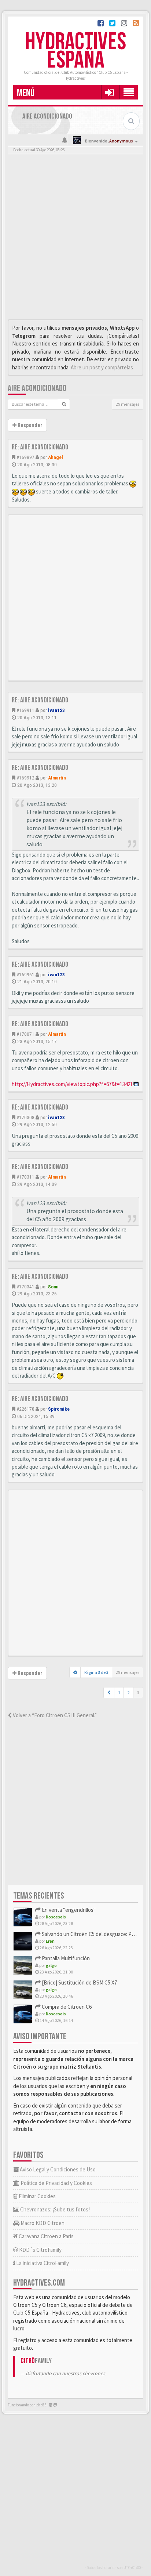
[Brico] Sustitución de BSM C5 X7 (79, 1982)
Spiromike (59, 1409)
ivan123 (56, 710)
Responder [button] (29, 425)
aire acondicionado (37, 388)
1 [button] (119, 1692)
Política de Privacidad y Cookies (56, 2183)
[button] (109, 92)
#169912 (25, 778)
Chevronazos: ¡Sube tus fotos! (54, 2209)
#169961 (25, 974)
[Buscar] (64, 404)
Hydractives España (75, 51)
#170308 (25, 1117)
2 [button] (129, 1692)
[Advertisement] (75, 239)
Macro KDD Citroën (42, 2223)
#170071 (25, 1034)
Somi (53, 1287)
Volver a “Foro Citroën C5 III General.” (54, 1715)
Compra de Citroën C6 (66, 2007)
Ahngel (56, 457)
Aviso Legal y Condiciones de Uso (57, 2169)
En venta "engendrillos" (68, 1910)
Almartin (57, 778)
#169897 (25, 457)
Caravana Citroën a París (46, 2236)
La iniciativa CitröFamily (42, 2263)
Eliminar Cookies (37, 2196)
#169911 (25, 710)
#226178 (25, 1409)
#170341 (25, 1287)
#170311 (25, 1177)
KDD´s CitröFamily (40, 2250)
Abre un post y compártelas (102, 367)
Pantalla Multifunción (65, 1958)
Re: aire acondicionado (40, 447)
